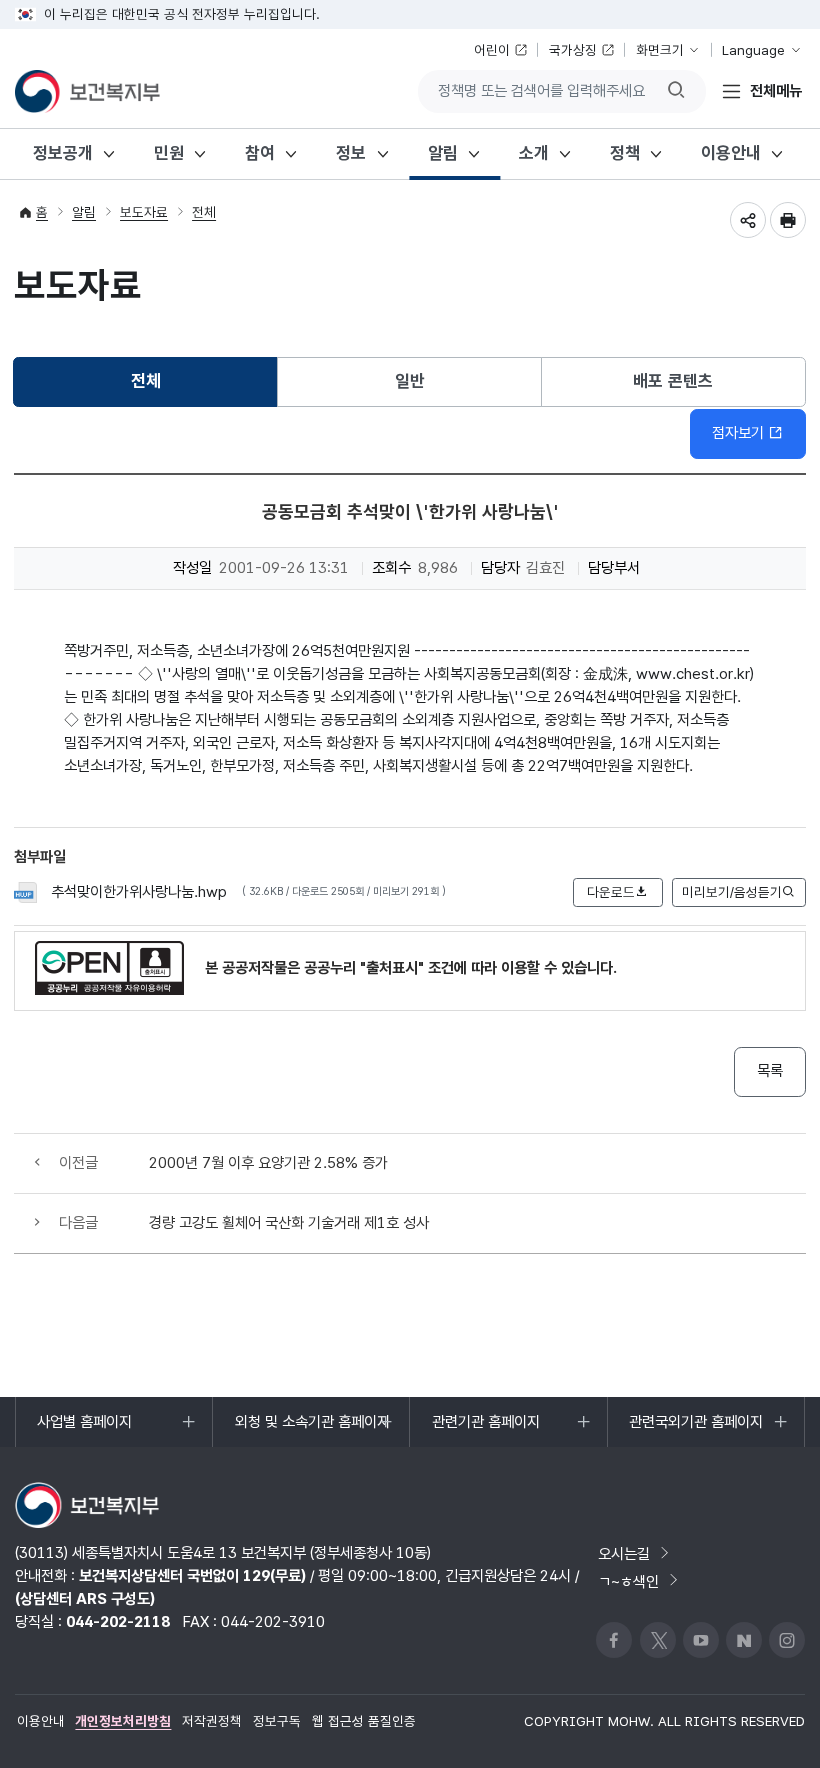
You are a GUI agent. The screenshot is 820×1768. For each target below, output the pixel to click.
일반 (410, 381)
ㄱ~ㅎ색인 (628, 1580)
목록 (770, 1070)
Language (753, 50)
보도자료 (144, 212)
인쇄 (788, 220)
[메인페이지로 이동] (87, 91)
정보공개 (63, 153)
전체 (204, 212)
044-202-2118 (118, 1621)
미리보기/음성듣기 (732, 892)
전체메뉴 (776, 90)
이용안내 (731, 153)
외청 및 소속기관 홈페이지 (312, 1429)
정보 (351, 153)
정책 (625, 153)
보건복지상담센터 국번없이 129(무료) (192, 1575)
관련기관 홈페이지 (485, 1429)
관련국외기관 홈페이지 (695, 1429)
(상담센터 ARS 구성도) (85, 1598)
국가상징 (573, 50)
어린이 (492, 50)
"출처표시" (392, 967)
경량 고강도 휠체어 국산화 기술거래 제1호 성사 (289, 1222)
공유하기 (748, 220)
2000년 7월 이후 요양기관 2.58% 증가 (268, 1162)
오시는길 (624, 1553)
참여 (260, 153)
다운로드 (611, 892)
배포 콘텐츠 (673, 381)
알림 (443, 153)
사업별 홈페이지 (84, 1429)
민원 (169, 153)
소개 (534, 153)
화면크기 (660, 50)
